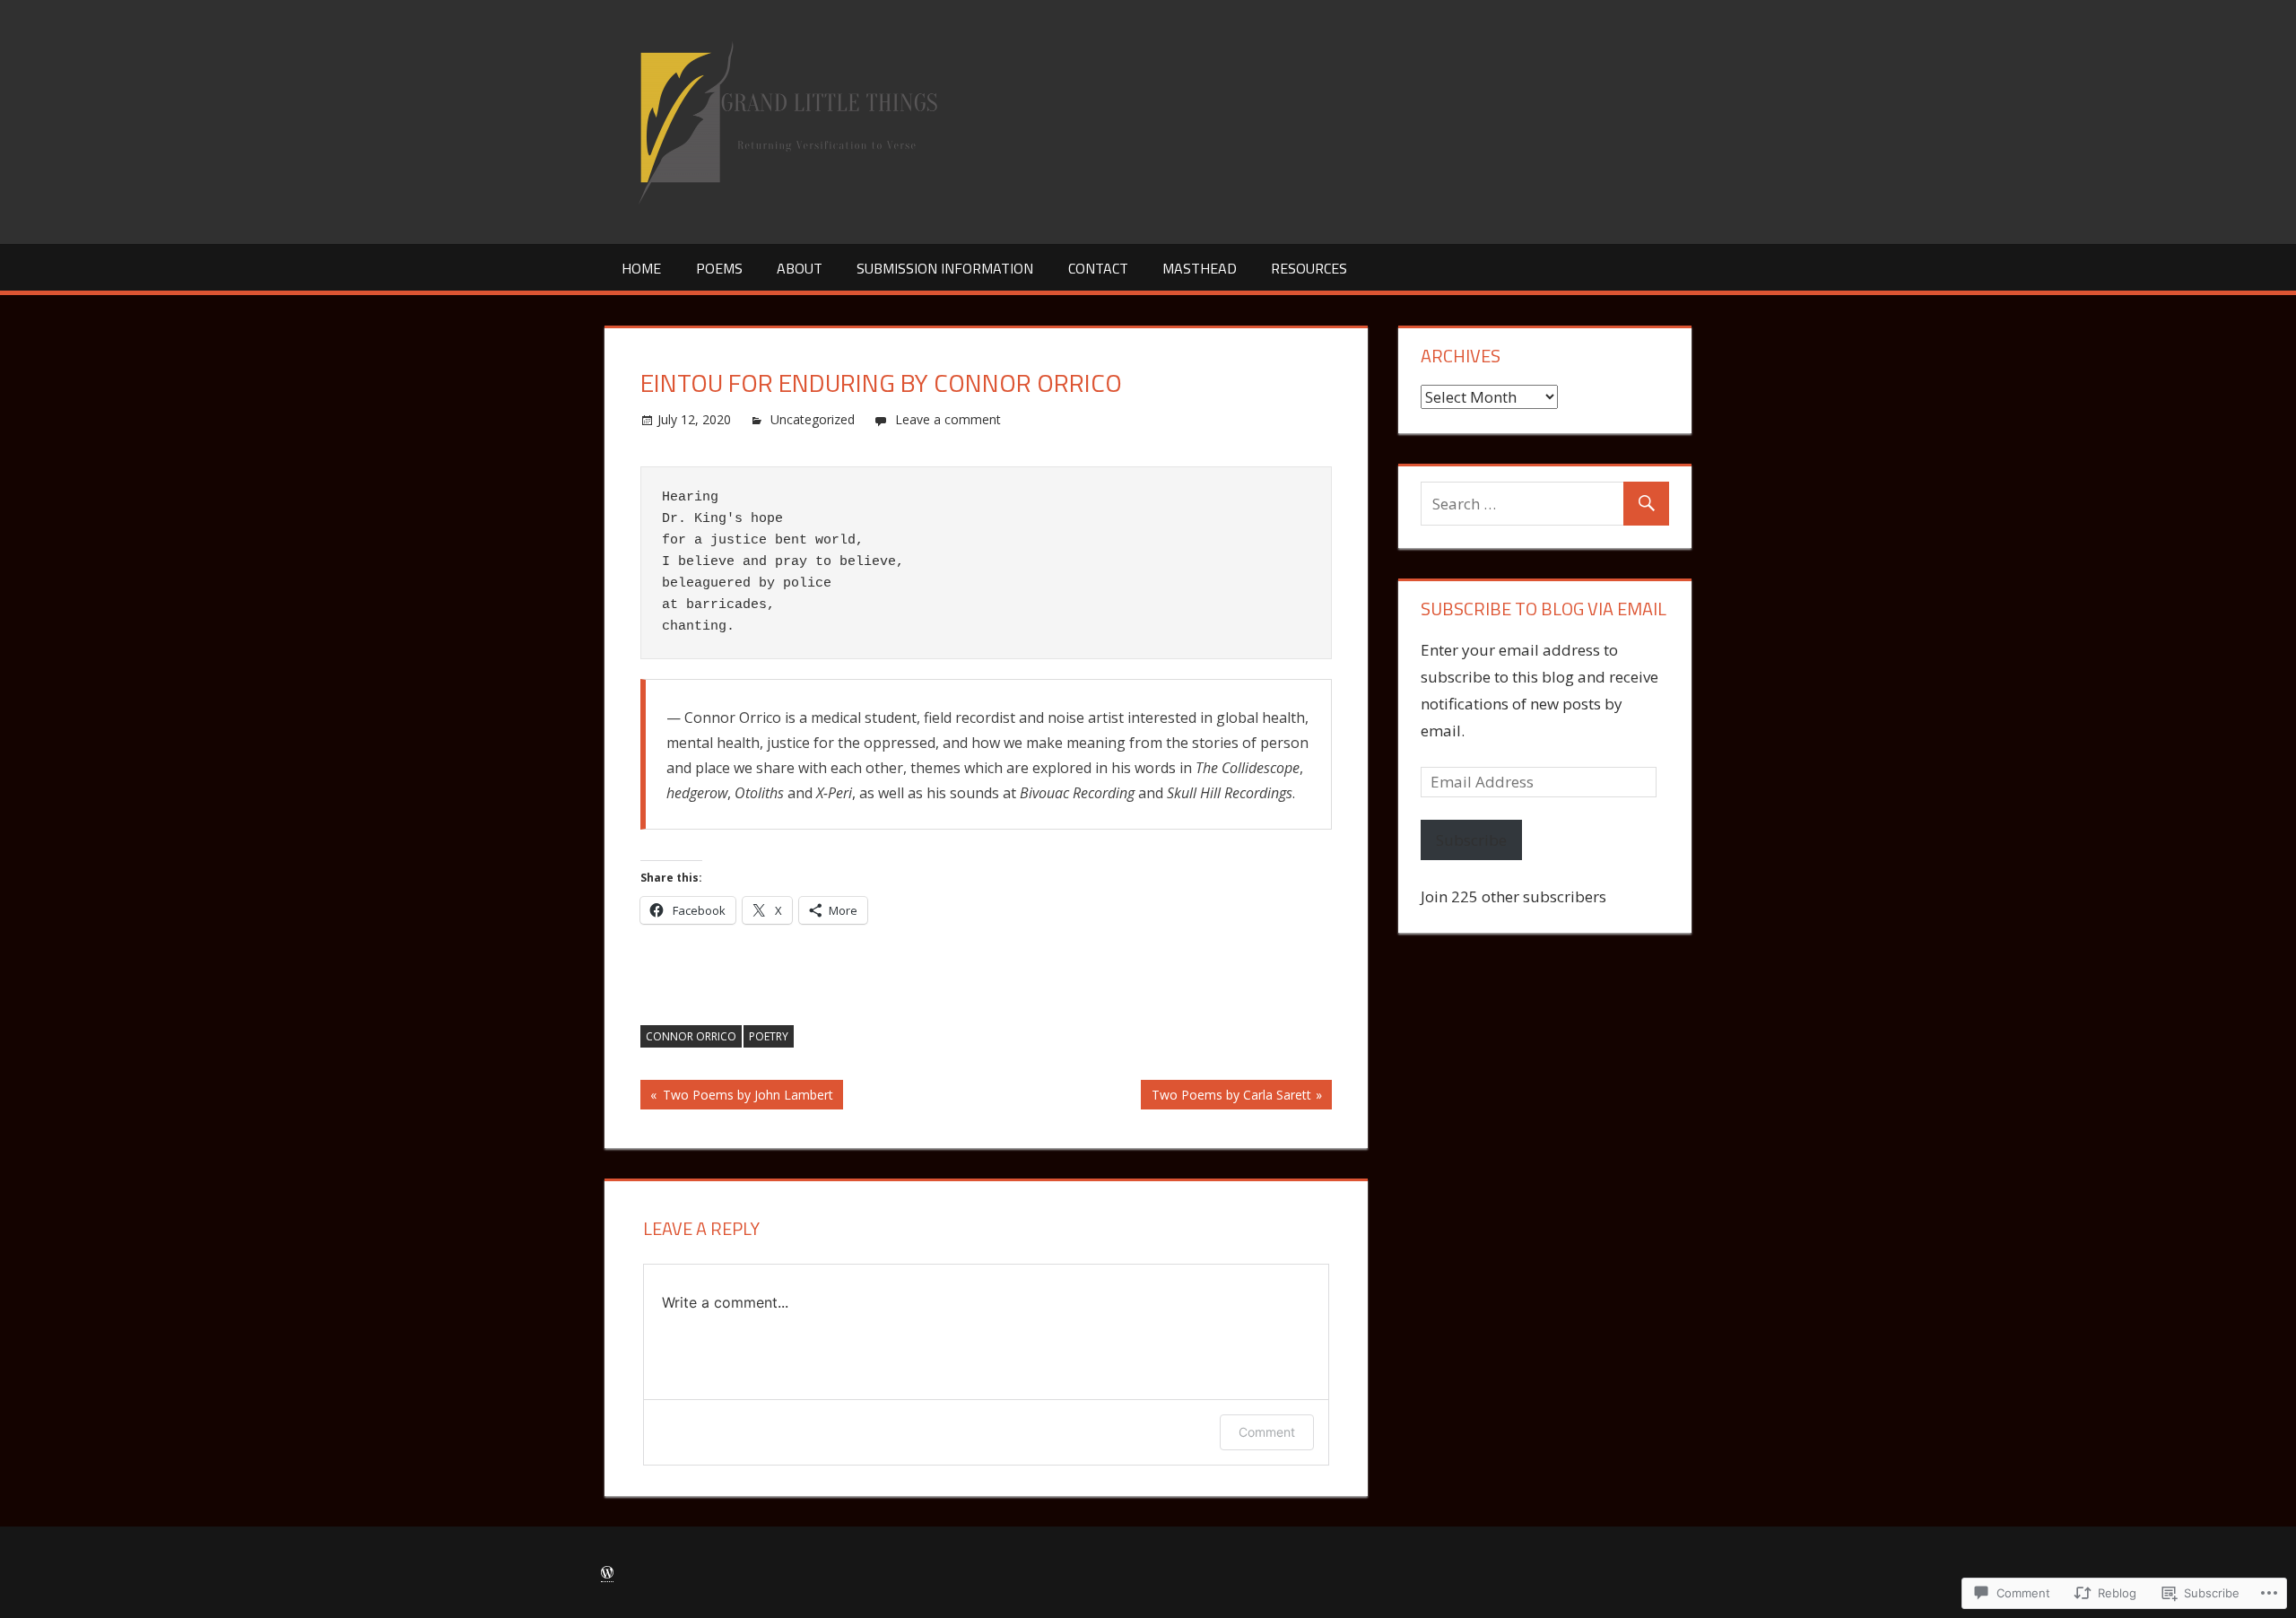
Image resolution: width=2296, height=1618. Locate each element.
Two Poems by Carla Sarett (1226, 1097)
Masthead (1200, 268)
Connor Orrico (691, 1036)
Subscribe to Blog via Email (1544, 609)
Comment (1267, 1432)
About (800, 268)
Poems (719, 268)
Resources (1309, 268)
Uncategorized (813, 419)
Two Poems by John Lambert (737, 1097)
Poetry (769, 1036)
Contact (1098, 268)
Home (641, 268)
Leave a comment (948, 419)
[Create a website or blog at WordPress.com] (607, 1573)
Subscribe (1471, 840)
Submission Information (945, 268)
